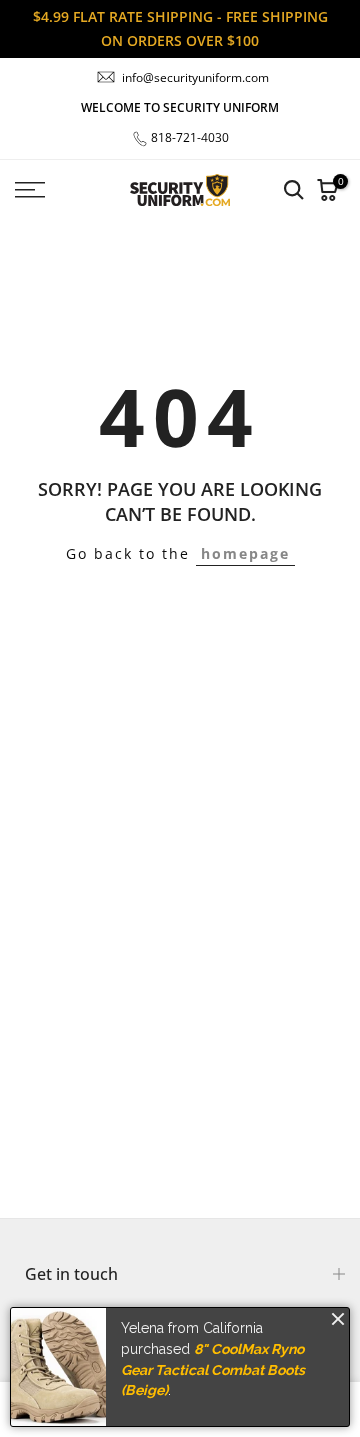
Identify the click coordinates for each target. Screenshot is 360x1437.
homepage (245, 553)
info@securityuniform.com (195, 77)
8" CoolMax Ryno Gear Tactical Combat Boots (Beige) (213, 1369)
